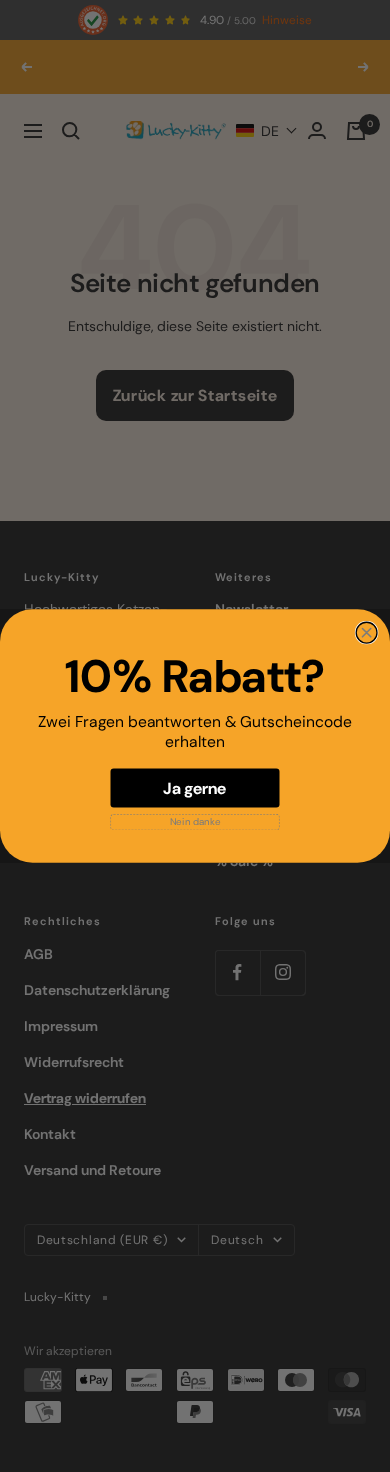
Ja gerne (194, 787)
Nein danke (195, 821)
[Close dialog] (366, 632)
